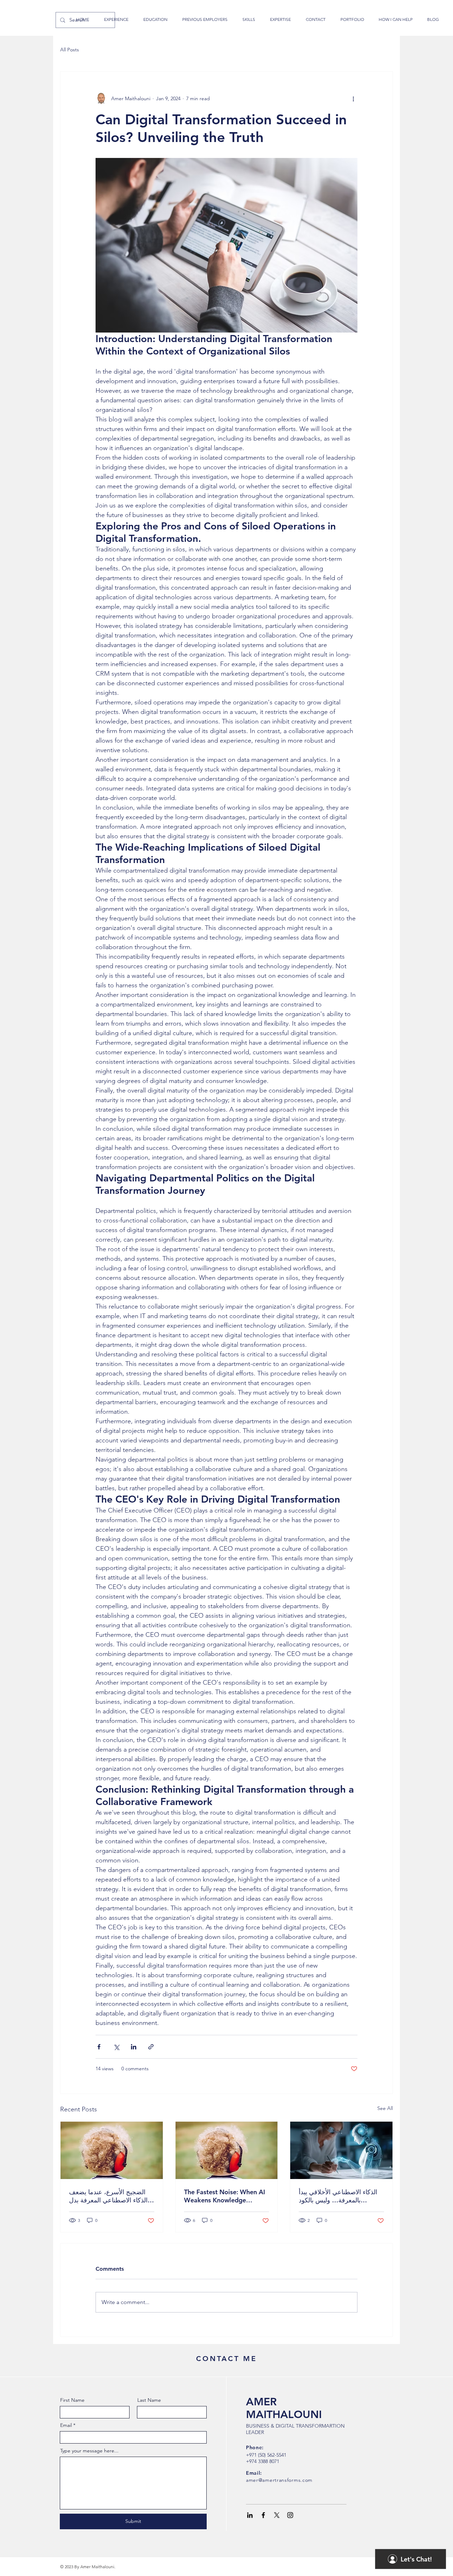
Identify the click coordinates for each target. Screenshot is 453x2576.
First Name (72, 2400)
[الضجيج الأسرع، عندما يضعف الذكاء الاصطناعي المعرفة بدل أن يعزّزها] (112, 2150)
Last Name (149, 2400)
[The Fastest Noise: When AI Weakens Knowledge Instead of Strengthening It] (227, 2150)
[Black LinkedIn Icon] (250, 2515)
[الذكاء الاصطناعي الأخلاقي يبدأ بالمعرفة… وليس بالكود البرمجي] (341, 2150)
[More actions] (353, 98)
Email (66, 2425)
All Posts (70, 50)
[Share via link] (151, 2047)
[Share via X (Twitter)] (116, 2047)
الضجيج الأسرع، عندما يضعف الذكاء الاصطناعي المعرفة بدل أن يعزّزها (108, 2196)
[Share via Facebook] (99, 2047)
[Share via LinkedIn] (134, 2047)
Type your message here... (89, 2451)
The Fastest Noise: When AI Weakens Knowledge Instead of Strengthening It (225, 2196)
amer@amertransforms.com (279, 2480)
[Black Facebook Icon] (263, 2515)
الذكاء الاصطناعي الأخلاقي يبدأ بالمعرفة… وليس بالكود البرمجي (338, 2196)
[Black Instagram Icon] (290, 2515)
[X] (277, 2515)
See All (385, 2108)
